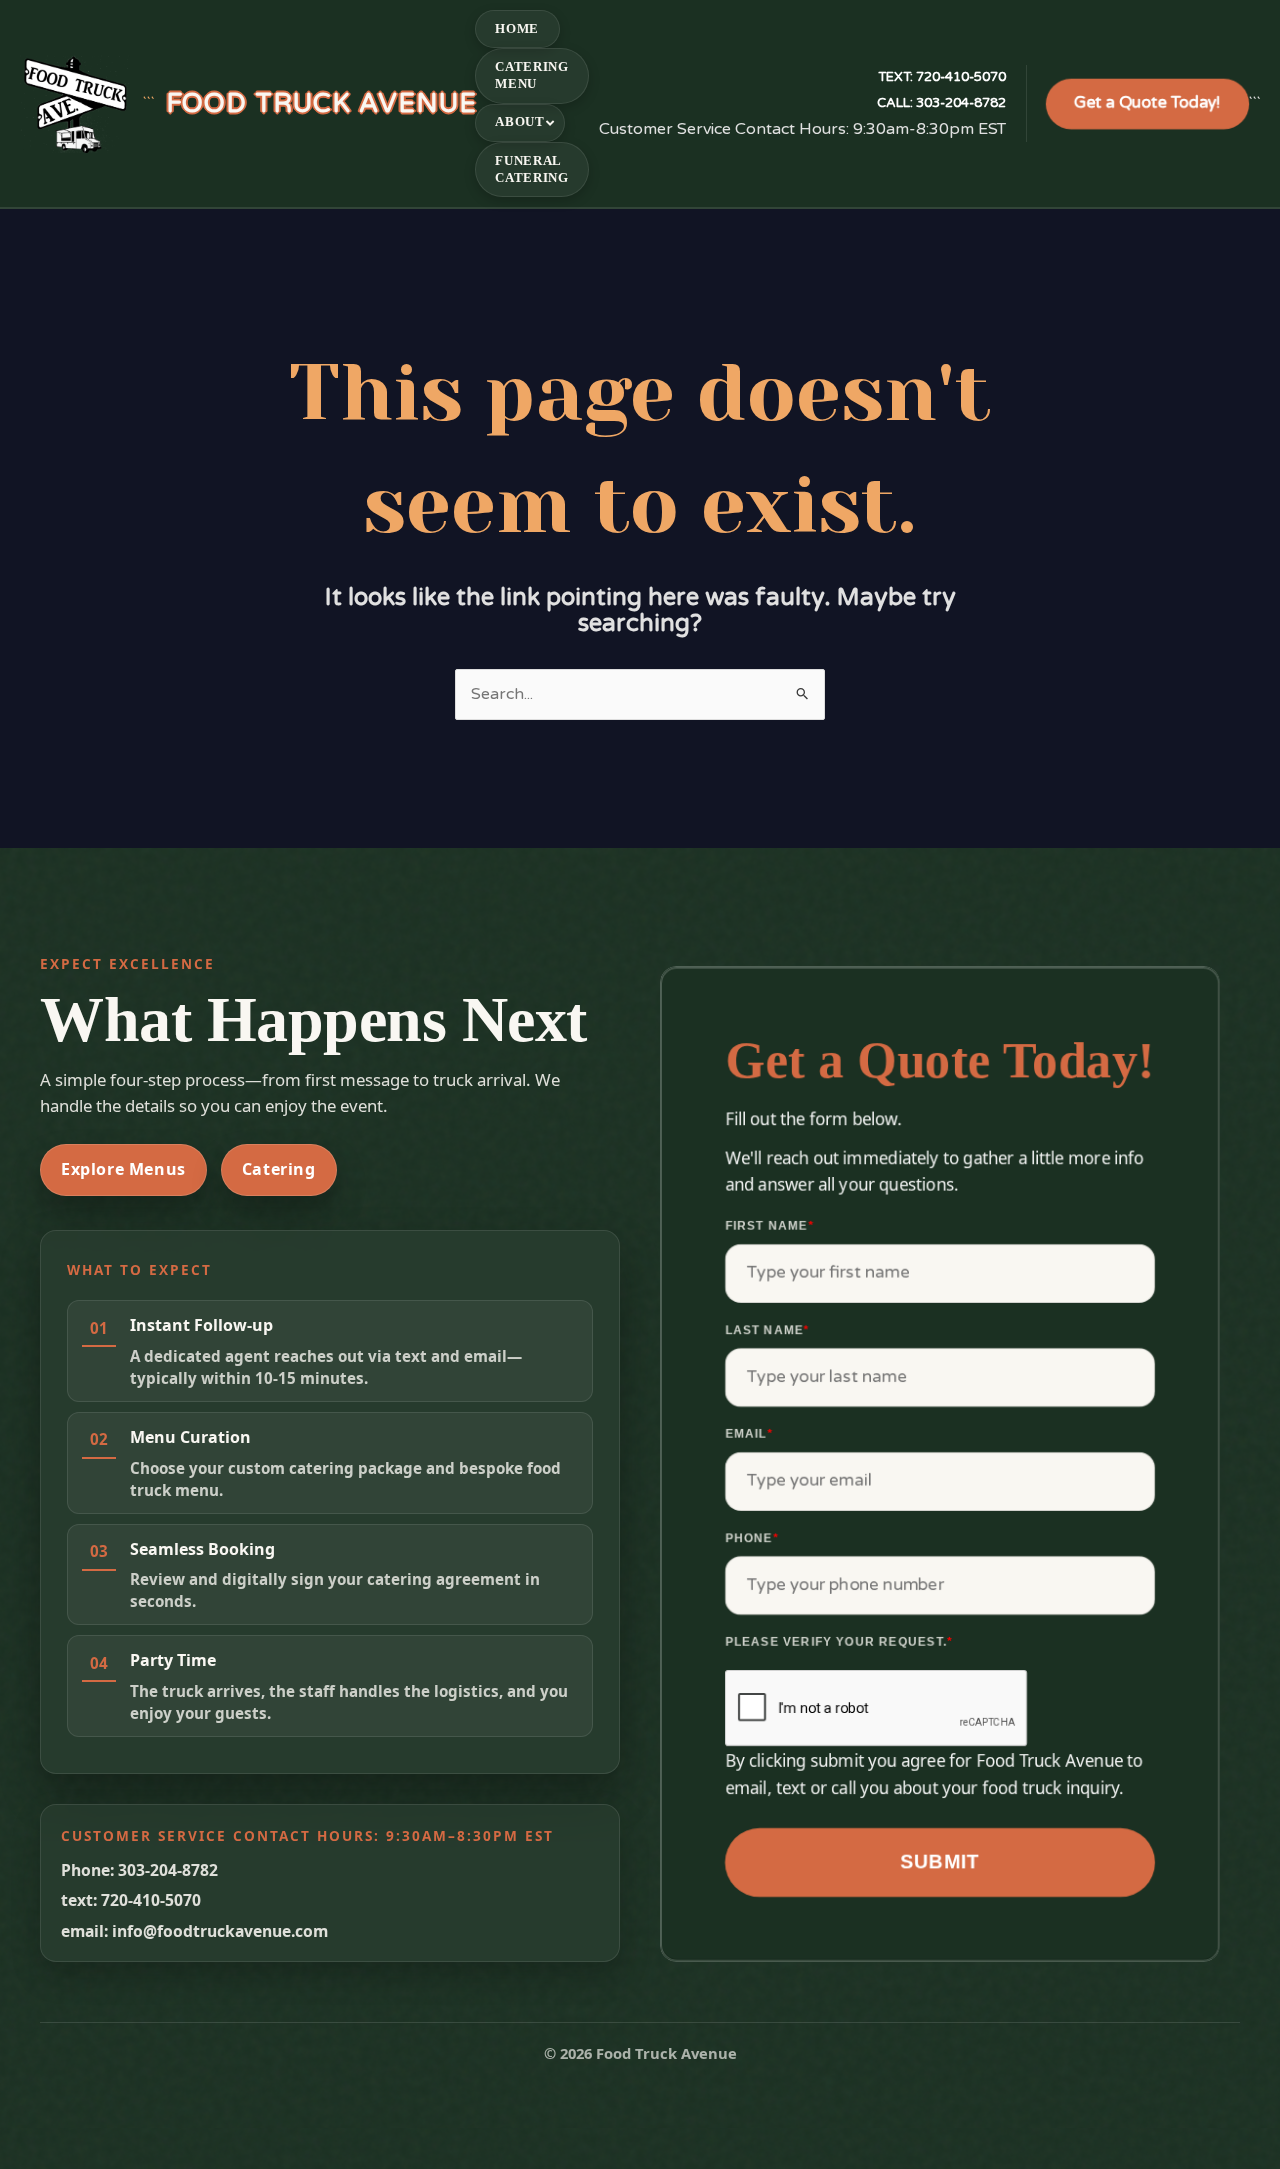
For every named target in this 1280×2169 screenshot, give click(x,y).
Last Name (767, 1330)
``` (309, 103)
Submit (940, 1861)
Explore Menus (123, 1169)
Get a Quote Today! (1147, 102)
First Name (769, 1226)
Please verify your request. (839, 1642)
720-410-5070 (942, 77)
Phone (752, 1538)
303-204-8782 (941, 103)
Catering (279, 1169)
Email (749, 1434)
